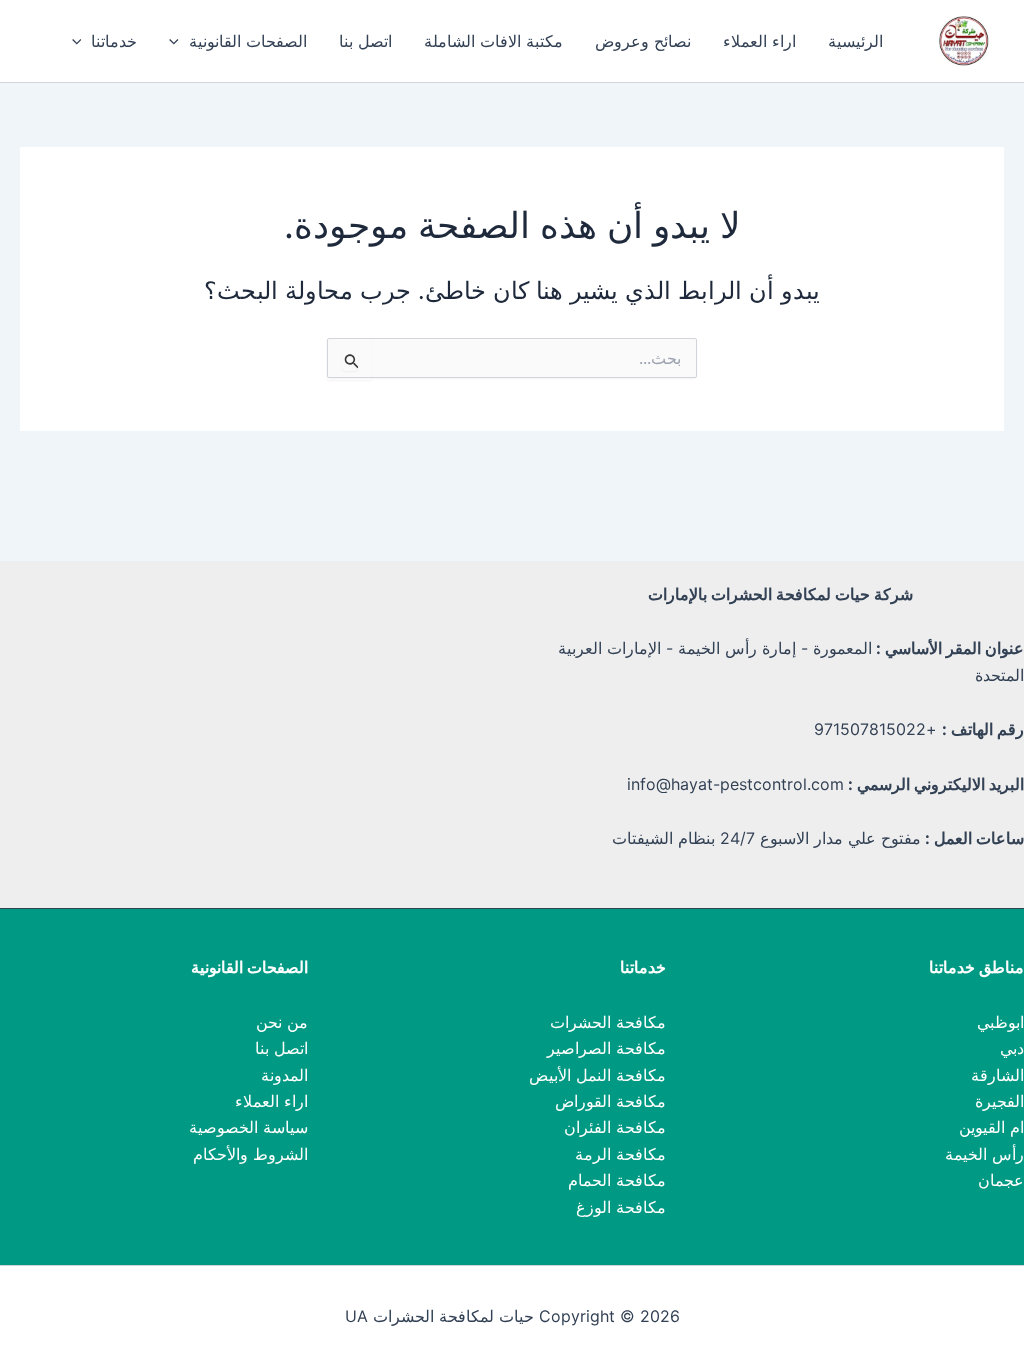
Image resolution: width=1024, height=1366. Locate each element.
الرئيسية (855, 41)
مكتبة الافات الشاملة (493, 41)
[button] (179, 41)
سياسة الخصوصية (248, 1127)
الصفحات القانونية (248, 41)
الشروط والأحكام (250, 1154)
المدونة (284, 1075)
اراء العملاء (759, 41)
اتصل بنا (365, 41)
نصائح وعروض (643, 41)
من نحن (282, 1022)
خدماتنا (114, 41)
